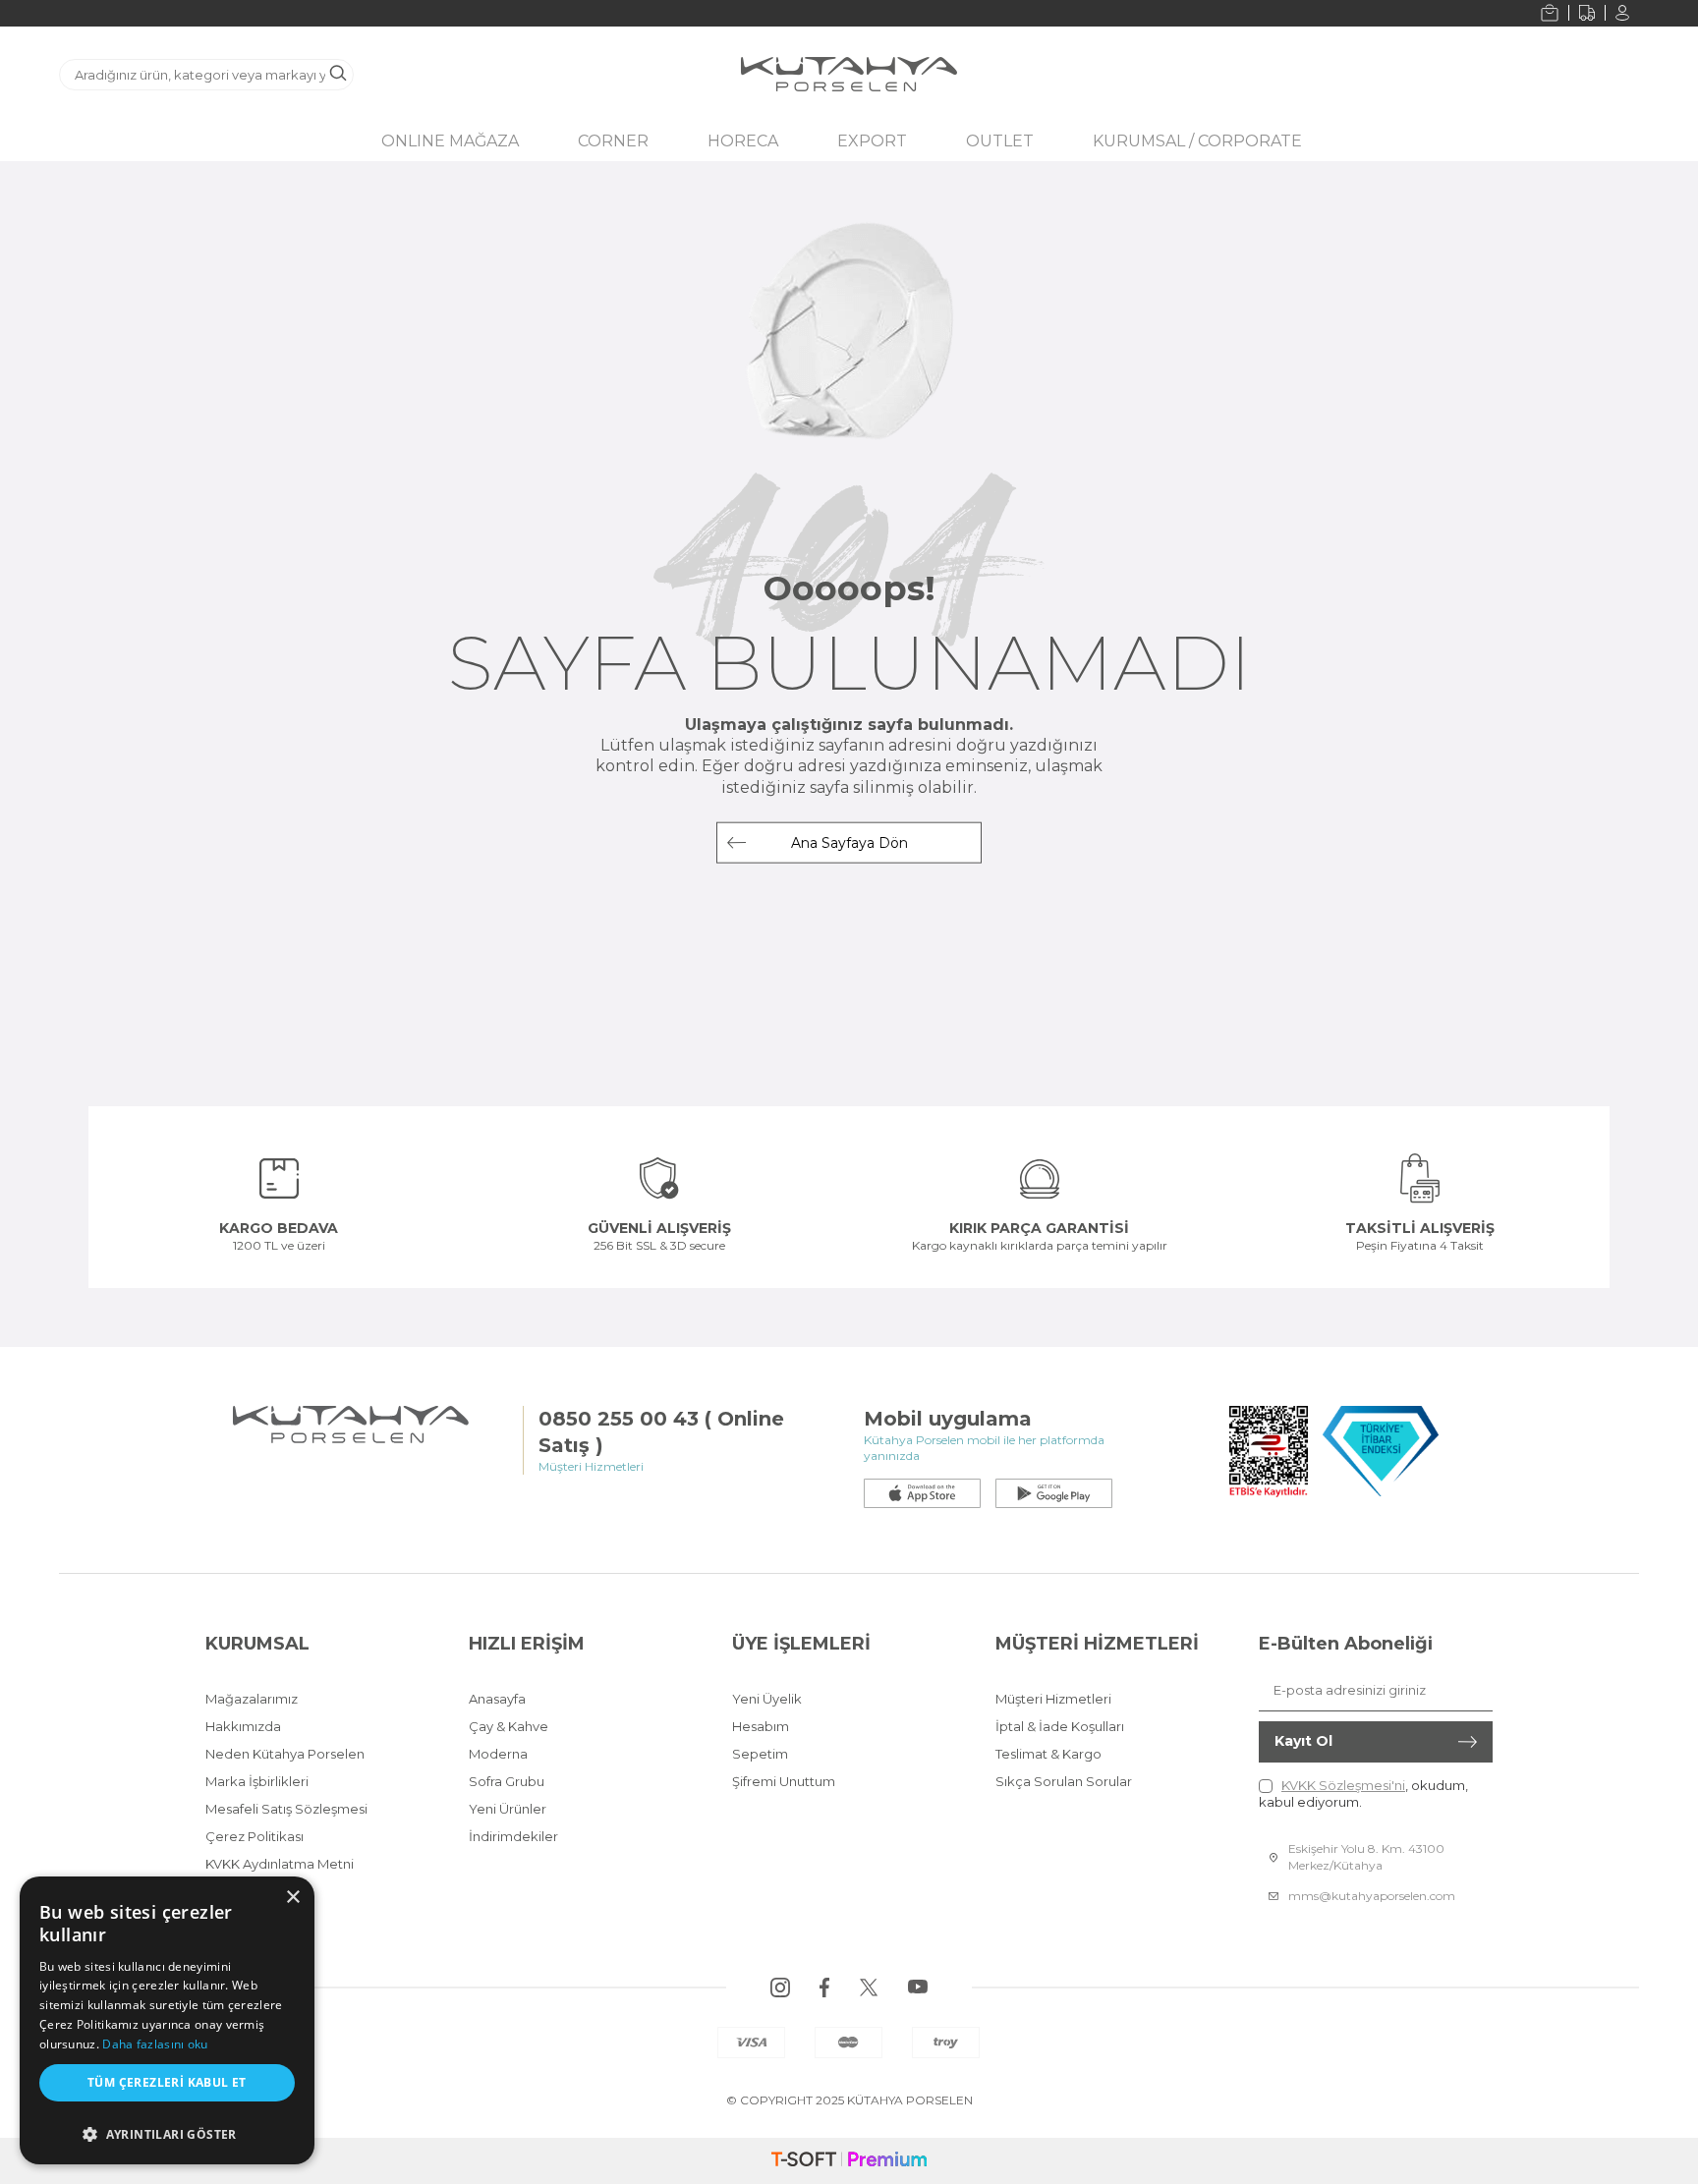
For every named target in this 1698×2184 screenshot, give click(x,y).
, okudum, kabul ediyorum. (1363, 1793)
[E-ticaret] (849, 2161)
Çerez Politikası (255, 1836)
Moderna (498, 1754)
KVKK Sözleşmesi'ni (1343, 1785)
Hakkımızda (243, 1726)
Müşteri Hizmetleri (1053, 1699)
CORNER (613, 141)
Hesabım (761, 1726)
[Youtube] (918, 1988)
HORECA (743, 141)
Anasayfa (497, 1699)
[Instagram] (780, 1988)
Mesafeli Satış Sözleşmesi (286, 1809)
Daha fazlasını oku (155, 2044)
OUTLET (1000, 141)
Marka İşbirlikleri (257, 1781)
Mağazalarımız (252, 1699)
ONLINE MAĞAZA (450, 141)
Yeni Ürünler (508, 1809)
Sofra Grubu (507, 1781)
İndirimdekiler (513, 1836)
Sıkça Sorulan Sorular (1064, 1781)
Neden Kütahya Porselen (285, 1754)
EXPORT (872, 141)
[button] (167, 2129)
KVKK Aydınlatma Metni (280, 1864)
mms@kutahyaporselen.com (1372, 1896)
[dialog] (167, 2020)
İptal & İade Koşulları (1060, 1726)
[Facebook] (824, 1988)
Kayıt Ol (1303, 1741)
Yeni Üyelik (767, 1699)
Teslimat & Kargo (1048, 1754)
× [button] (292, 1898)
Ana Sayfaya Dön (849, 843)
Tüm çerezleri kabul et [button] (167, 2082)
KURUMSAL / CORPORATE (1197, 141)
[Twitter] (869, 1988)
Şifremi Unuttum (784, 1781)
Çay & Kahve (509, 1726)
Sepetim (760, 1754)
